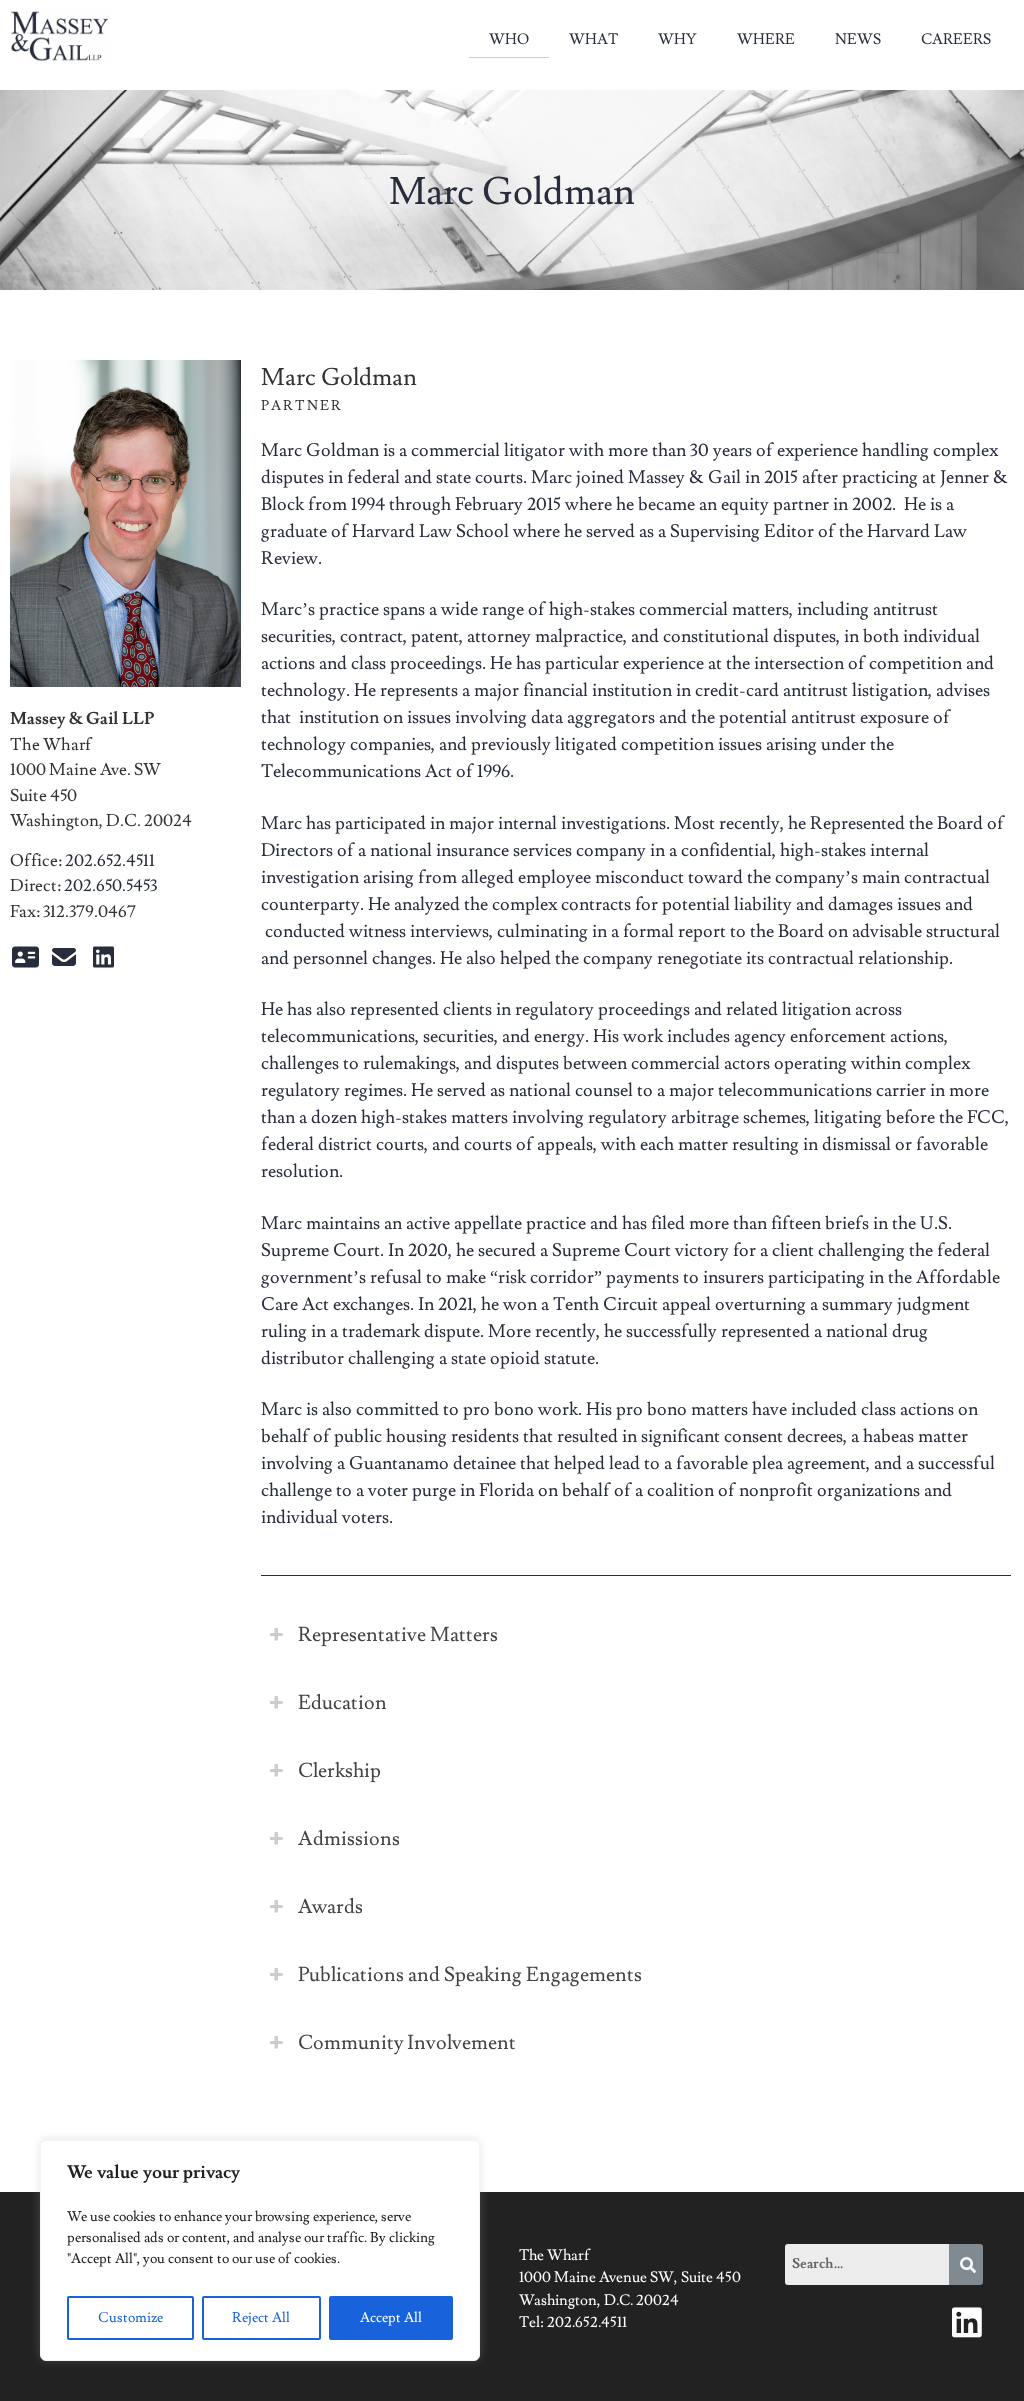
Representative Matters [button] (398, 1635)
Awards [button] (330, 1907)
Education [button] (342, 1703)
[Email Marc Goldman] (64, 961)
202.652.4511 (110, 861)
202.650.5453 (110, 886)
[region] (260, 2250)
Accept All (391, 2318)
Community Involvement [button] (407, 2043)
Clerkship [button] (339, 1771)
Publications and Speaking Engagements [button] (470, 1975)
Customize (130, 2318)
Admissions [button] (349, 1839)
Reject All (261, 2318)
